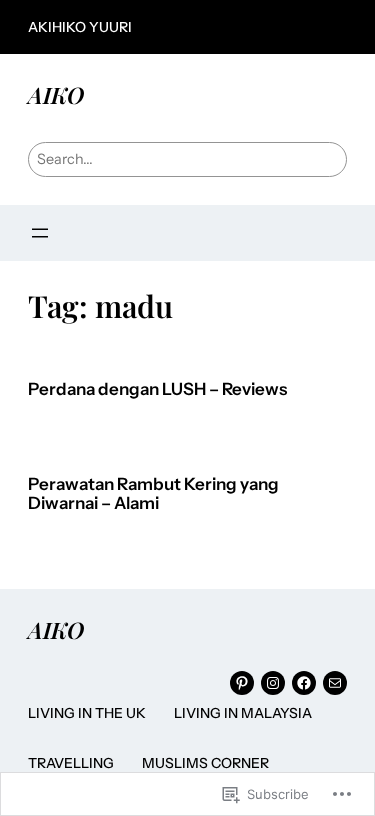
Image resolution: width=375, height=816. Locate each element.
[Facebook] (304, 683)
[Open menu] (40, 233)
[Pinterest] (242, 683)
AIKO (56, 94)
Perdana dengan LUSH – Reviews (157, 389)
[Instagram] (273, 683)
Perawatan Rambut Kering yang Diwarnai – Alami (153, 494)
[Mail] (335, 683)
